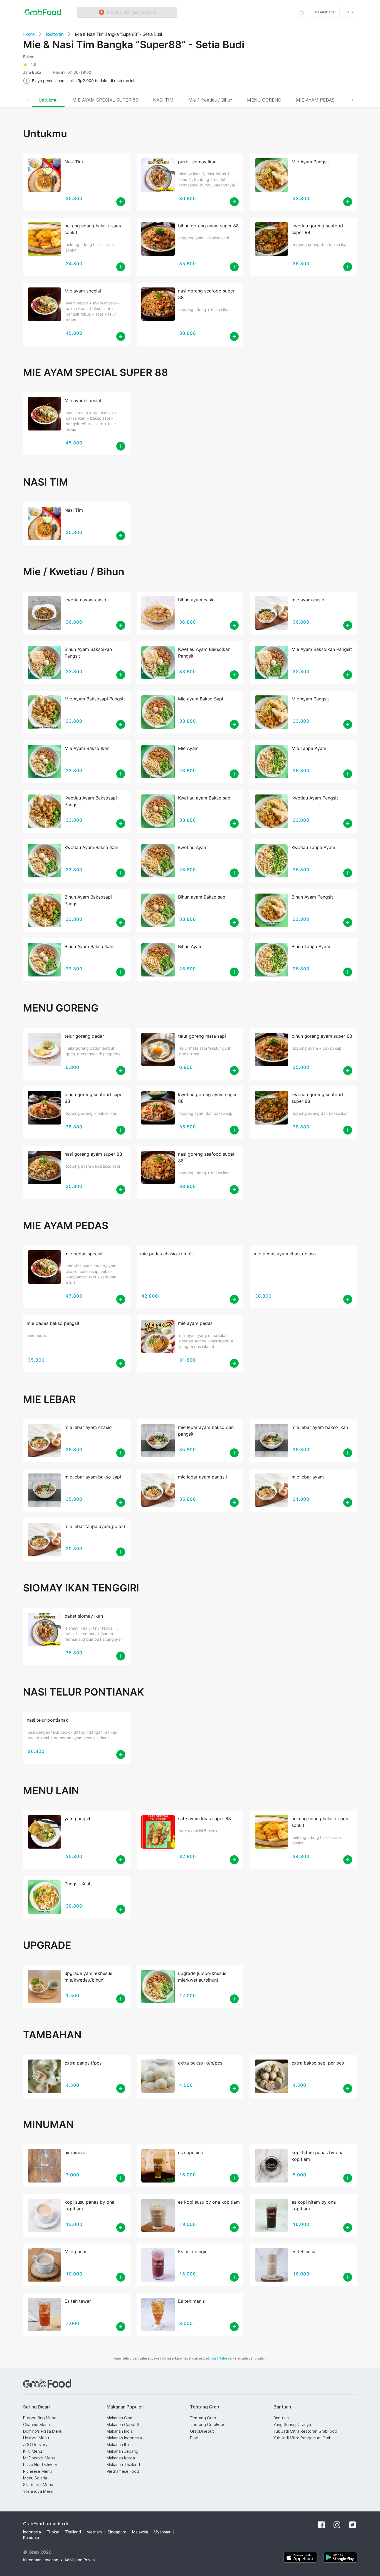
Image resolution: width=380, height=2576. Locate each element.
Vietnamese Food (123, 2471)
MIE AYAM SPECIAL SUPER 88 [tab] (105, 100)
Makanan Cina (119, 2418)
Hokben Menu (36, 2438)
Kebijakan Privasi (80, 2560)
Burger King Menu (40, 2418)
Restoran (55, 34)
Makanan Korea (121, 2458)
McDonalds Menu (39, 2458)
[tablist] (190, 100)
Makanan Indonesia (124, 2438)
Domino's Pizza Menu (43, 2431)
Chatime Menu (36, 2424)
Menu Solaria (35, 2478)
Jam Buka (32, 72)
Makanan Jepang (122, 2451)
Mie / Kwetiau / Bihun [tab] (210, 100)
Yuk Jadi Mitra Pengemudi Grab (303, 2438)
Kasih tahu (219, 2358)
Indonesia (32, 2532)
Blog (194, 2438)
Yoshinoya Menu (38, 2491)
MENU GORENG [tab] (264, 100)
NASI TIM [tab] (163, 100)
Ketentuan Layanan (41, 2560)
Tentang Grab (203, 2418)
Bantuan (281, 2418)
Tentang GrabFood (208, 2424)
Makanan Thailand (123, 2465)
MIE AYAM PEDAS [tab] (315, 100)
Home (29, 34)
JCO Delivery (35, 2445)
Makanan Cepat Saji (125, 2424)
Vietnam (94, 2532)
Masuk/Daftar (325, 12)
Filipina (53, 2532)
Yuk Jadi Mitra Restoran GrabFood (305, 2431)
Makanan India (120, 2431)
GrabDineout (202, 2431)
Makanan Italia (120, 2445)
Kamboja (31, 2537)
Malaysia (140, 2532)
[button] (127, 12)
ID (347, 12)
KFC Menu (33, 2451)
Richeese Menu (37, 2471)
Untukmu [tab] (48, 100)
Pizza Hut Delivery (40, 2465)
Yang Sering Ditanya (292, 2424)
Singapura (117, 2532)
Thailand (73, 2532)
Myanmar (162, 2532)
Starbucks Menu (38, 2485)
